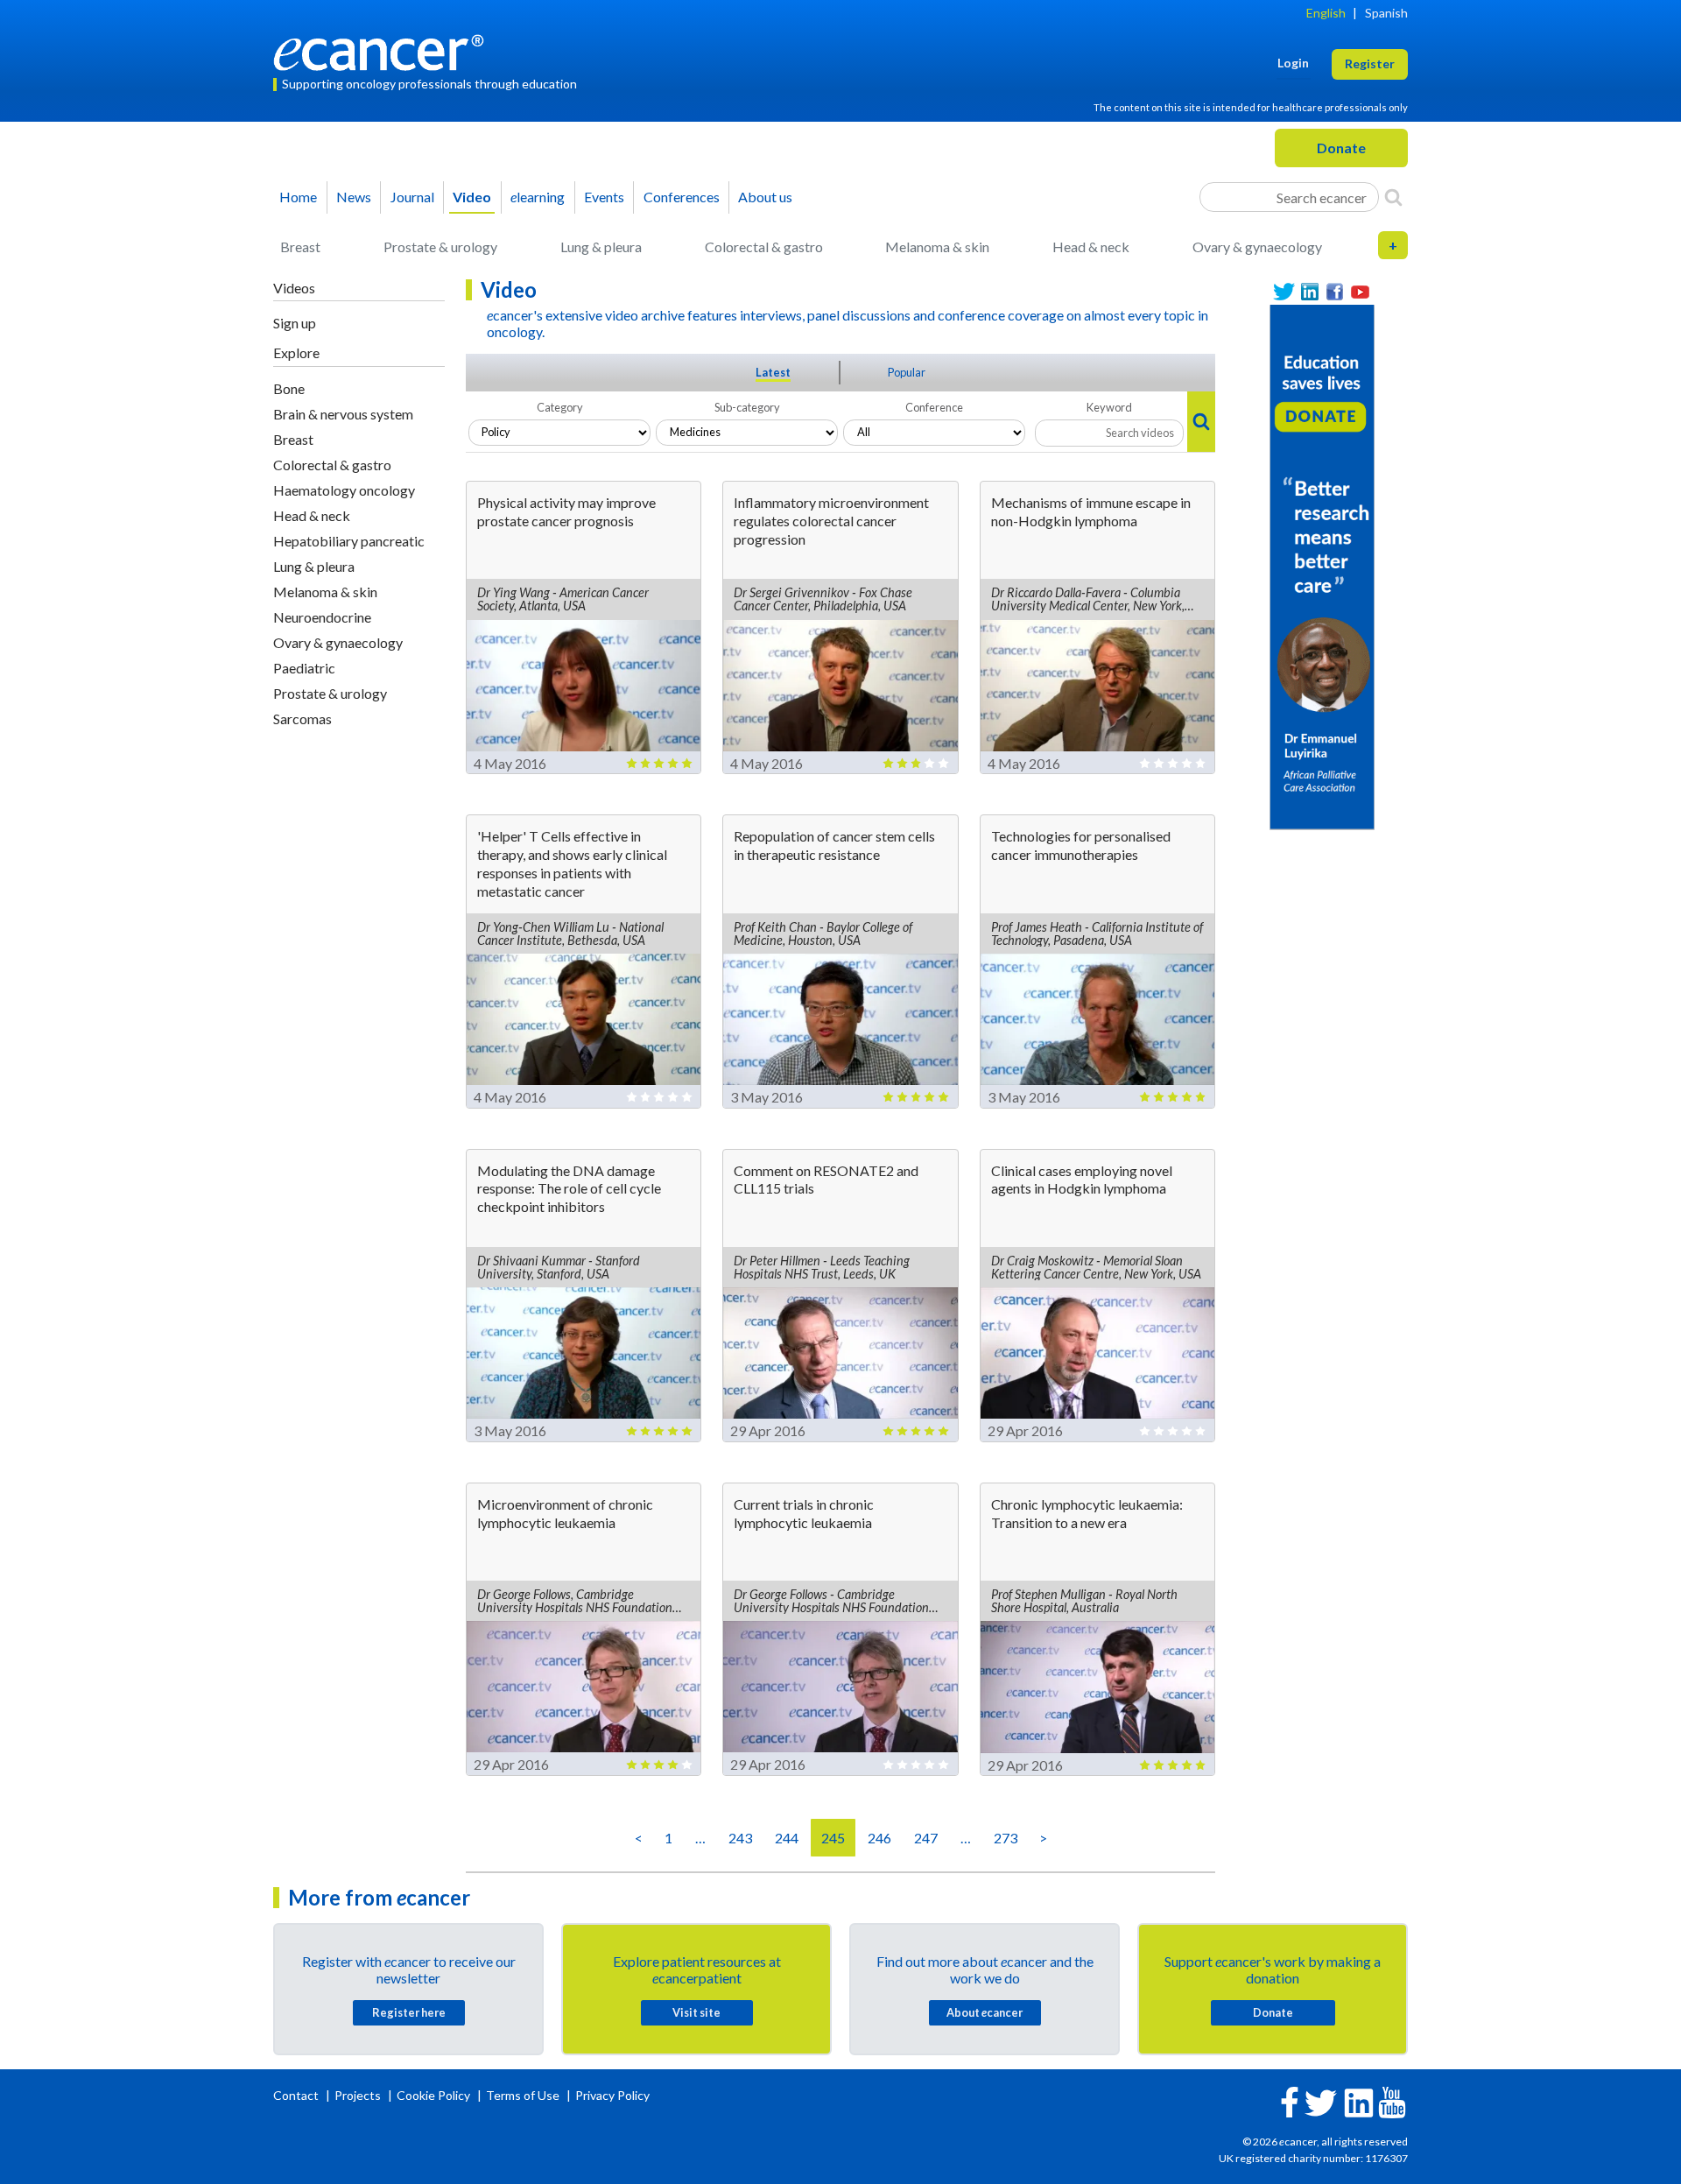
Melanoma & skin (937, 247)
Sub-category (747, 407)
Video (472, 197)
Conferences (682, 197)
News (354, 197)
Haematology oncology (344, 490)
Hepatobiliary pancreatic (349, 541)
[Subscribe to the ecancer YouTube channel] (1392, 2101)
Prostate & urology (440, 247)
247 (926, 1838)
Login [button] (1293, 63)
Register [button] (1370, 63)
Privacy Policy (612, 2095)
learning (538, 197)
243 (740, 1838)
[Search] (1393, 197)
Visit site (696, 2012)
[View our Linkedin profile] (1309, 292)
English (1326, 13)
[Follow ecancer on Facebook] (1290, 2100)
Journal (412, 197)
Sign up (295, 323)
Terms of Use (523, 2095)
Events (604, 197)
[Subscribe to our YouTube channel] (1360, 292)
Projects (359, 2095)
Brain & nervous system (343, 414)
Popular (907, 372)
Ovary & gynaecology (1257, 247)
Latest (773, 372)
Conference (934, 407)
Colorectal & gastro (764, 247)
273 (1006, 1838)
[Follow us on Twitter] (1284, 292)
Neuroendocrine (322, 617)
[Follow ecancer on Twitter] (1321, 2101)
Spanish (1386, 13)
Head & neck (1091, 247)
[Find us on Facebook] (1335, 292)
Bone (289, 388)
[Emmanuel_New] (1322, 565)
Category (560, 407)
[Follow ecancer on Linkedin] (1359, 2101)
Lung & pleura (601, 247)
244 (787, 1838)
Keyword (1109, 407)
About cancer (985, 2012)
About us (765, 197)
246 (879, 1838)
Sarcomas (302, 719)
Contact (297, 2095)
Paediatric (304, 668)
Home (298, 197)
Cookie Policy (433, 2095)
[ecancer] (383, 50)
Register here (409, 2012)
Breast (300, 247)
